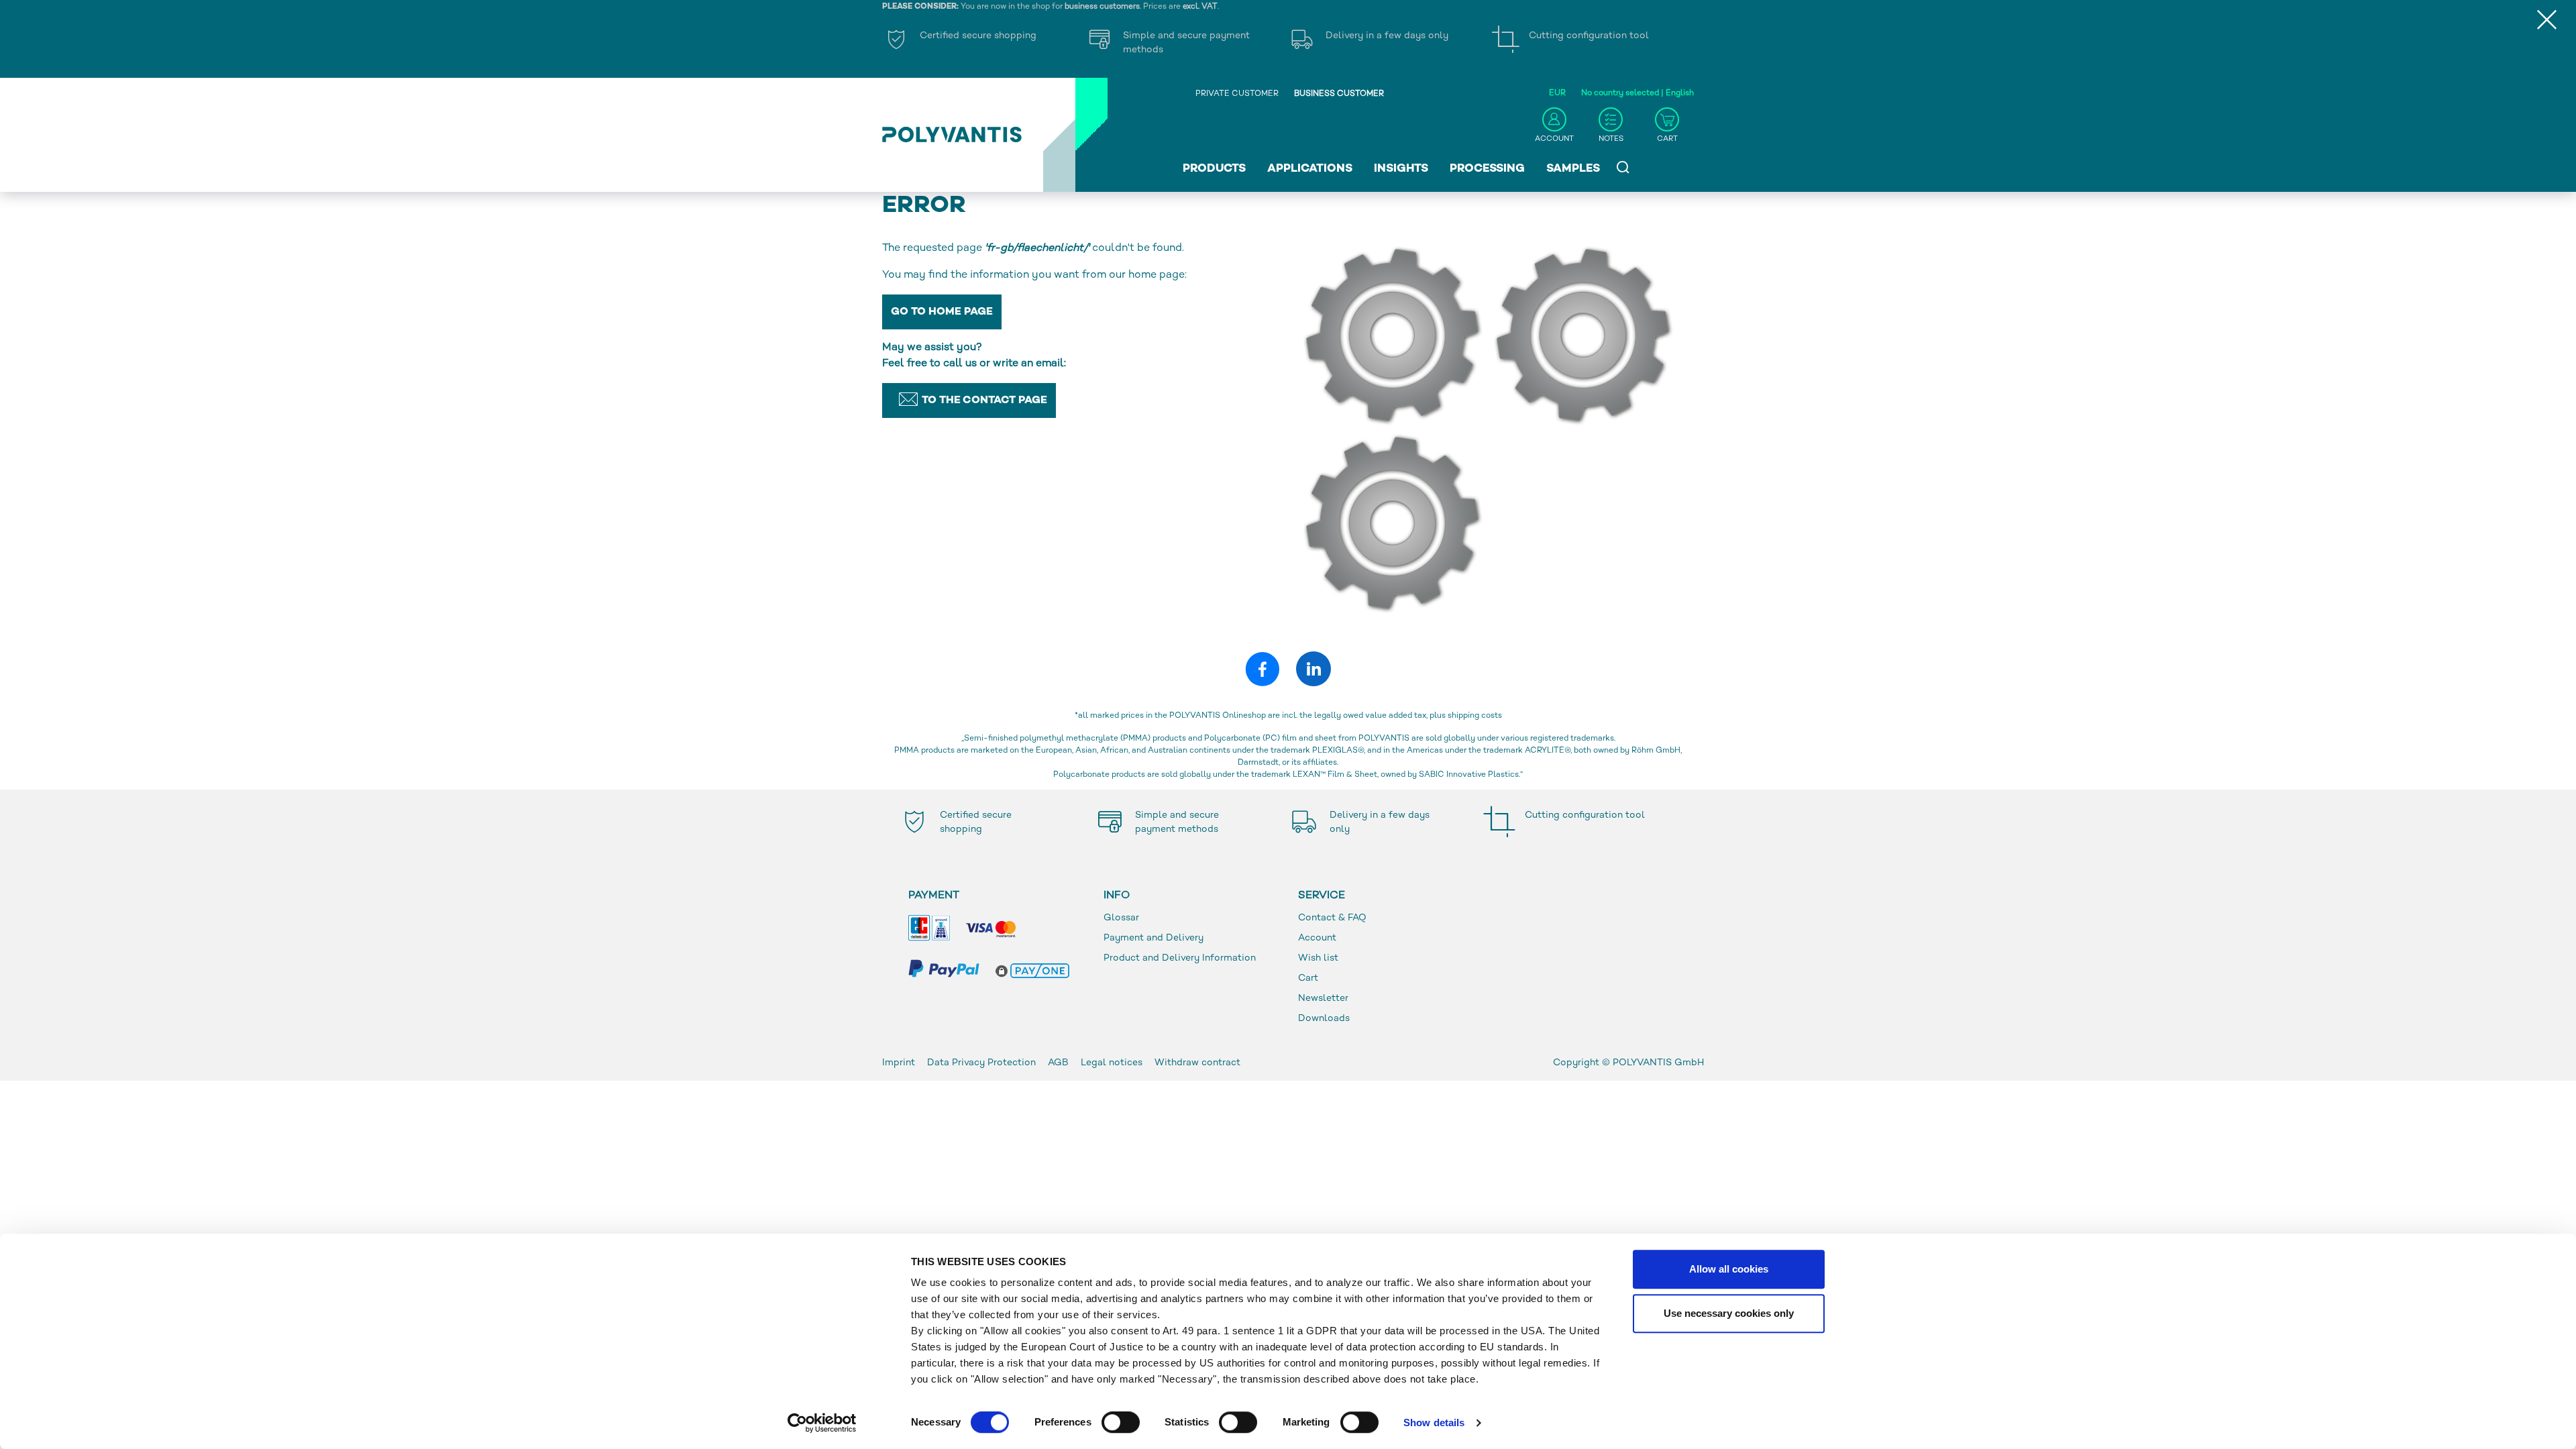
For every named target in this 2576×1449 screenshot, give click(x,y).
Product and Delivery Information (1180, 958)
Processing (1487, 169)
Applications (1310, 169)
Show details (1434, 1423)
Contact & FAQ (1332, 918)
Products (1214, 169)
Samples (1573, 169)
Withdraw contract (1197, 1063)
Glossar (1121, 918)
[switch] (1121, 1425)
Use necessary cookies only (1729, 1313)
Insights (1401, 169)
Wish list (1318, 958)
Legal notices (1112, 1063)
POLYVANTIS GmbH (1658, 1063)
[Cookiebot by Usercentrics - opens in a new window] (822, 1423)
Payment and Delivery (1153, 938)
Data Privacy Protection (981, 1063)
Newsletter (1323, 999)
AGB (1058, 1063)
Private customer (1237, 94)
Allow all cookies (1729, 1269)
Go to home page (942, 312)
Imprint (899, 1063)
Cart (1308, 978)
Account (1317, 938)
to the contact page (984, 401)
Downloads (1324, 1019)
